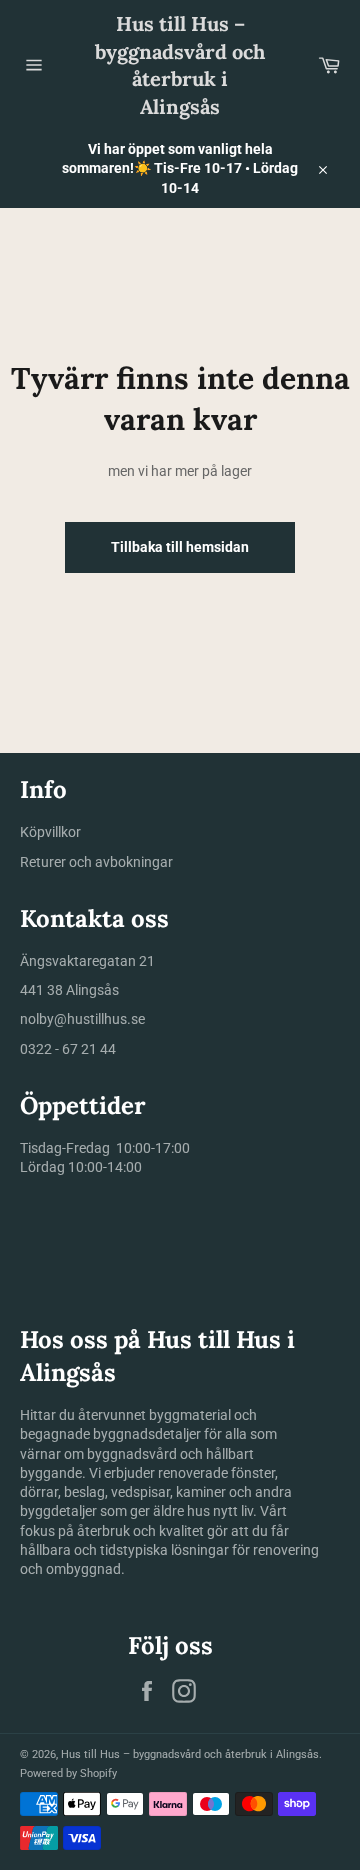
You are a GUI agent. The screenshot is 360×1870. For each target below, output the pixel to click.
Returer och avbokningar (96, 862)
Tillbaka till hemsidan (180, 547)
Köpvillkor (50, 832)
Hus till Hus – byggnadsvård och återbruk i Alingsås (180, 65)
